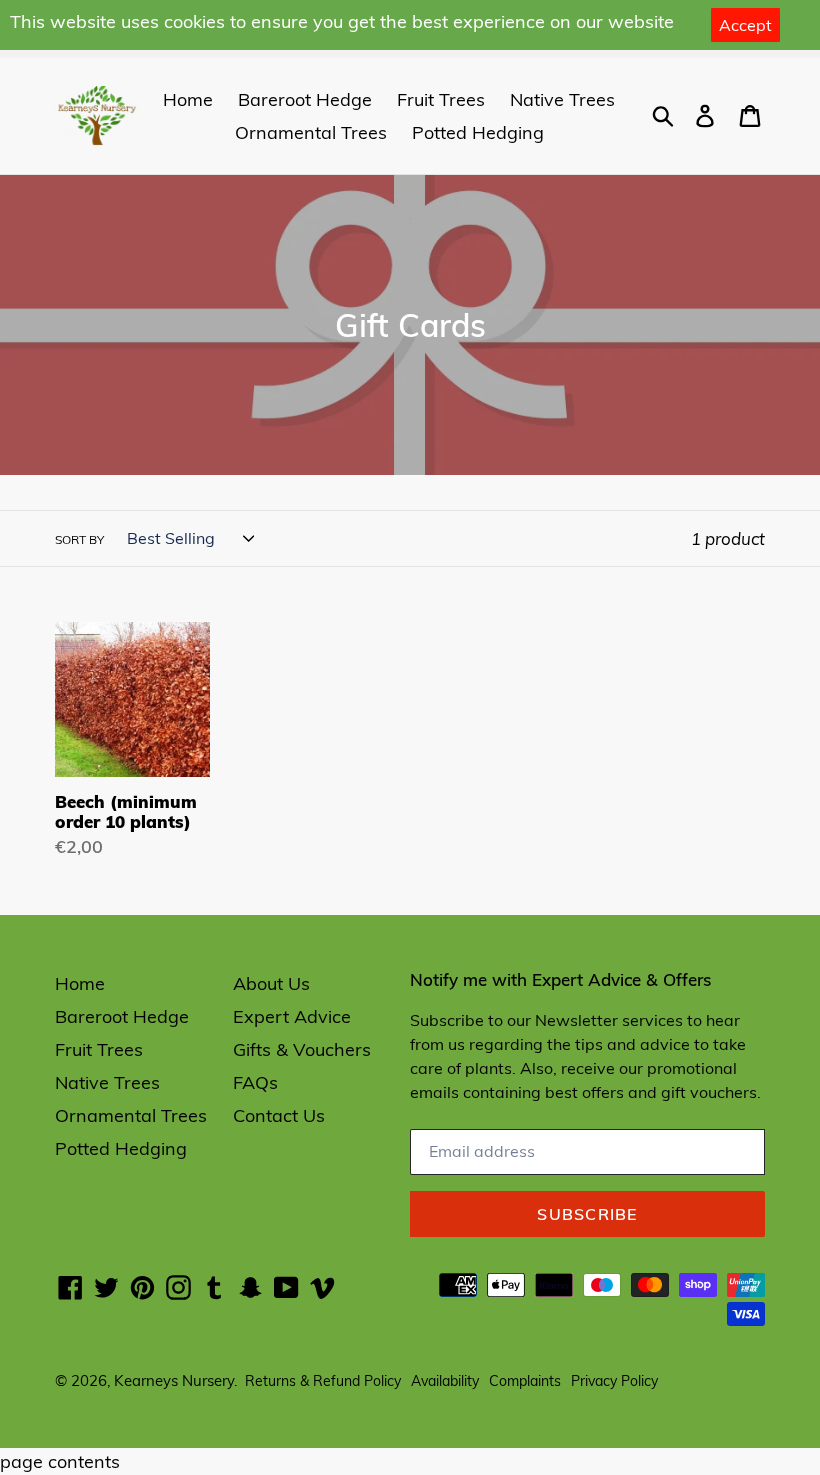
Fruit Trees (441, 99)
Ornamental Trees (311, 132)
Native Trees (562, 99)
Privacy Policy (614, 1381)
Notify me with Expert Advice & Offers (560, 980)
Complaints (525, 1381)
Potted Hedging (478, 132)
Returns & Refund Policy (323, 1381)
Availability (445, 1381)
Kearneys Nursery (174, 1380)
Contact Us (279, 1115)
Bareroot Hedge (305, 99)
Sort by (79, 539)
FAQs (255, 1082)
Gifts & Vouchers (302, 1049)
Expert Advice (292, 1016)
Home (188, 99)
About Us (271, 983)
